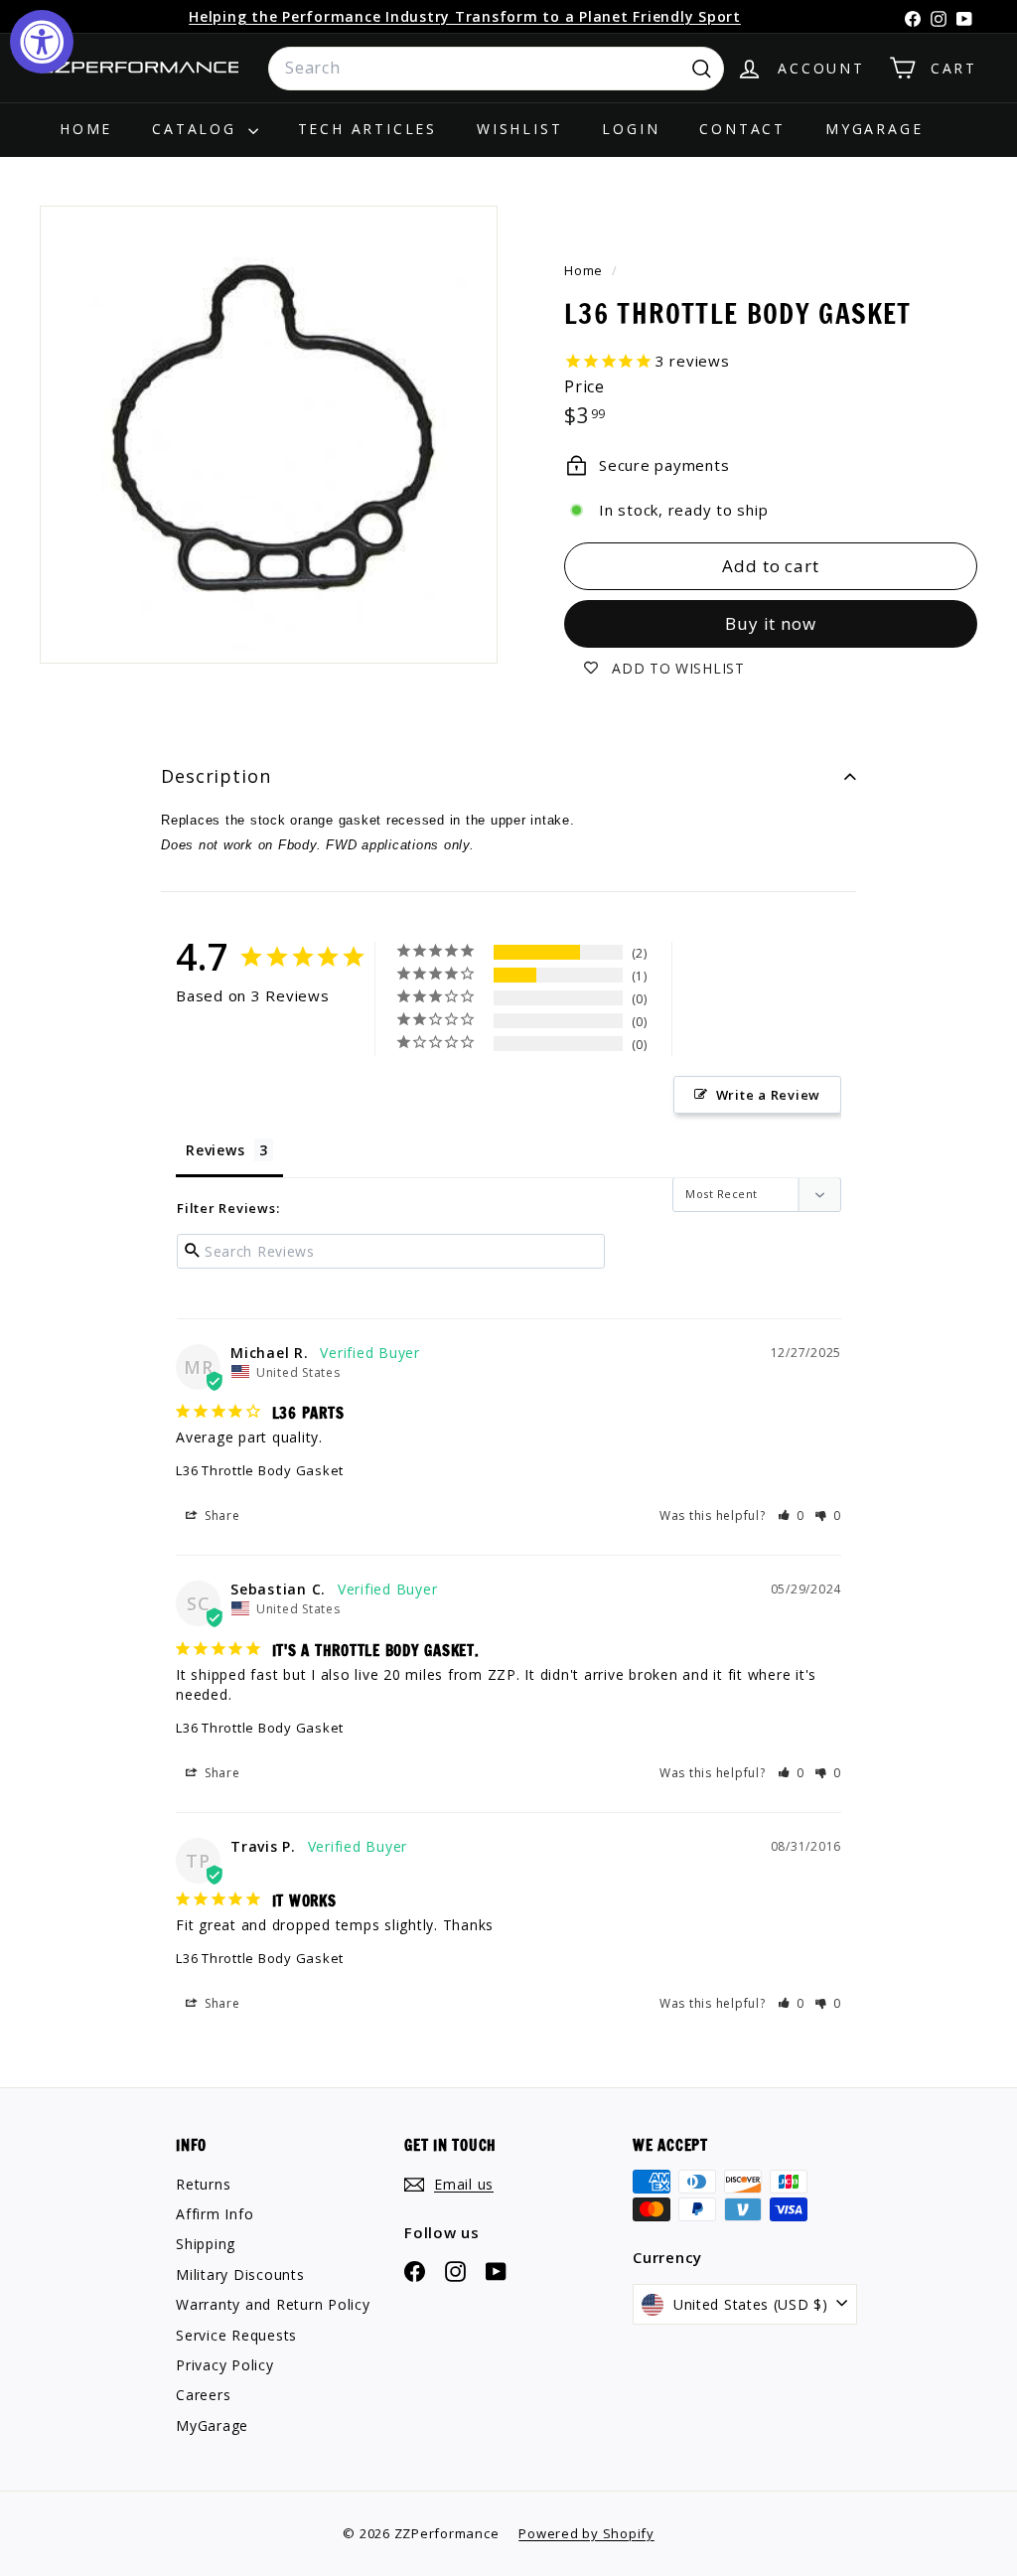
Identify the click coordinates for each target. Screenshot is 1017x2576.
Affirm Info (215, 2214)
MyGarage (874, 129)
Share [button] (220, 1515)
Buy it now (771, 623)
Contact (742, 129)
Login (631, 129)
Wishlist (519, 129)
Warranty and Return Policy (273, 2304)
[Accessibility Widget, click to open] (42, 42)
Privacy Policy (225, 2365)
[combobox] (496, 69)
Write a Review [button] (769, 1095)
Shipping (206, 2244)
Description (216, 776)
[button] (792, 1515)
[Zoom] (269, 435)
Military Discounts (240, 2274)
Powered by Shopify (586, 2533)
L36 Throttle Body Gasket (260, 1470)
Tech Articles (367, 129)
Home (86, 129)
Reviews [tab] (215, 1150)
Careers (203, 2395)
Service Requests (236, 2335)
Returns (203, 2184)
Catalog (197, 129)
